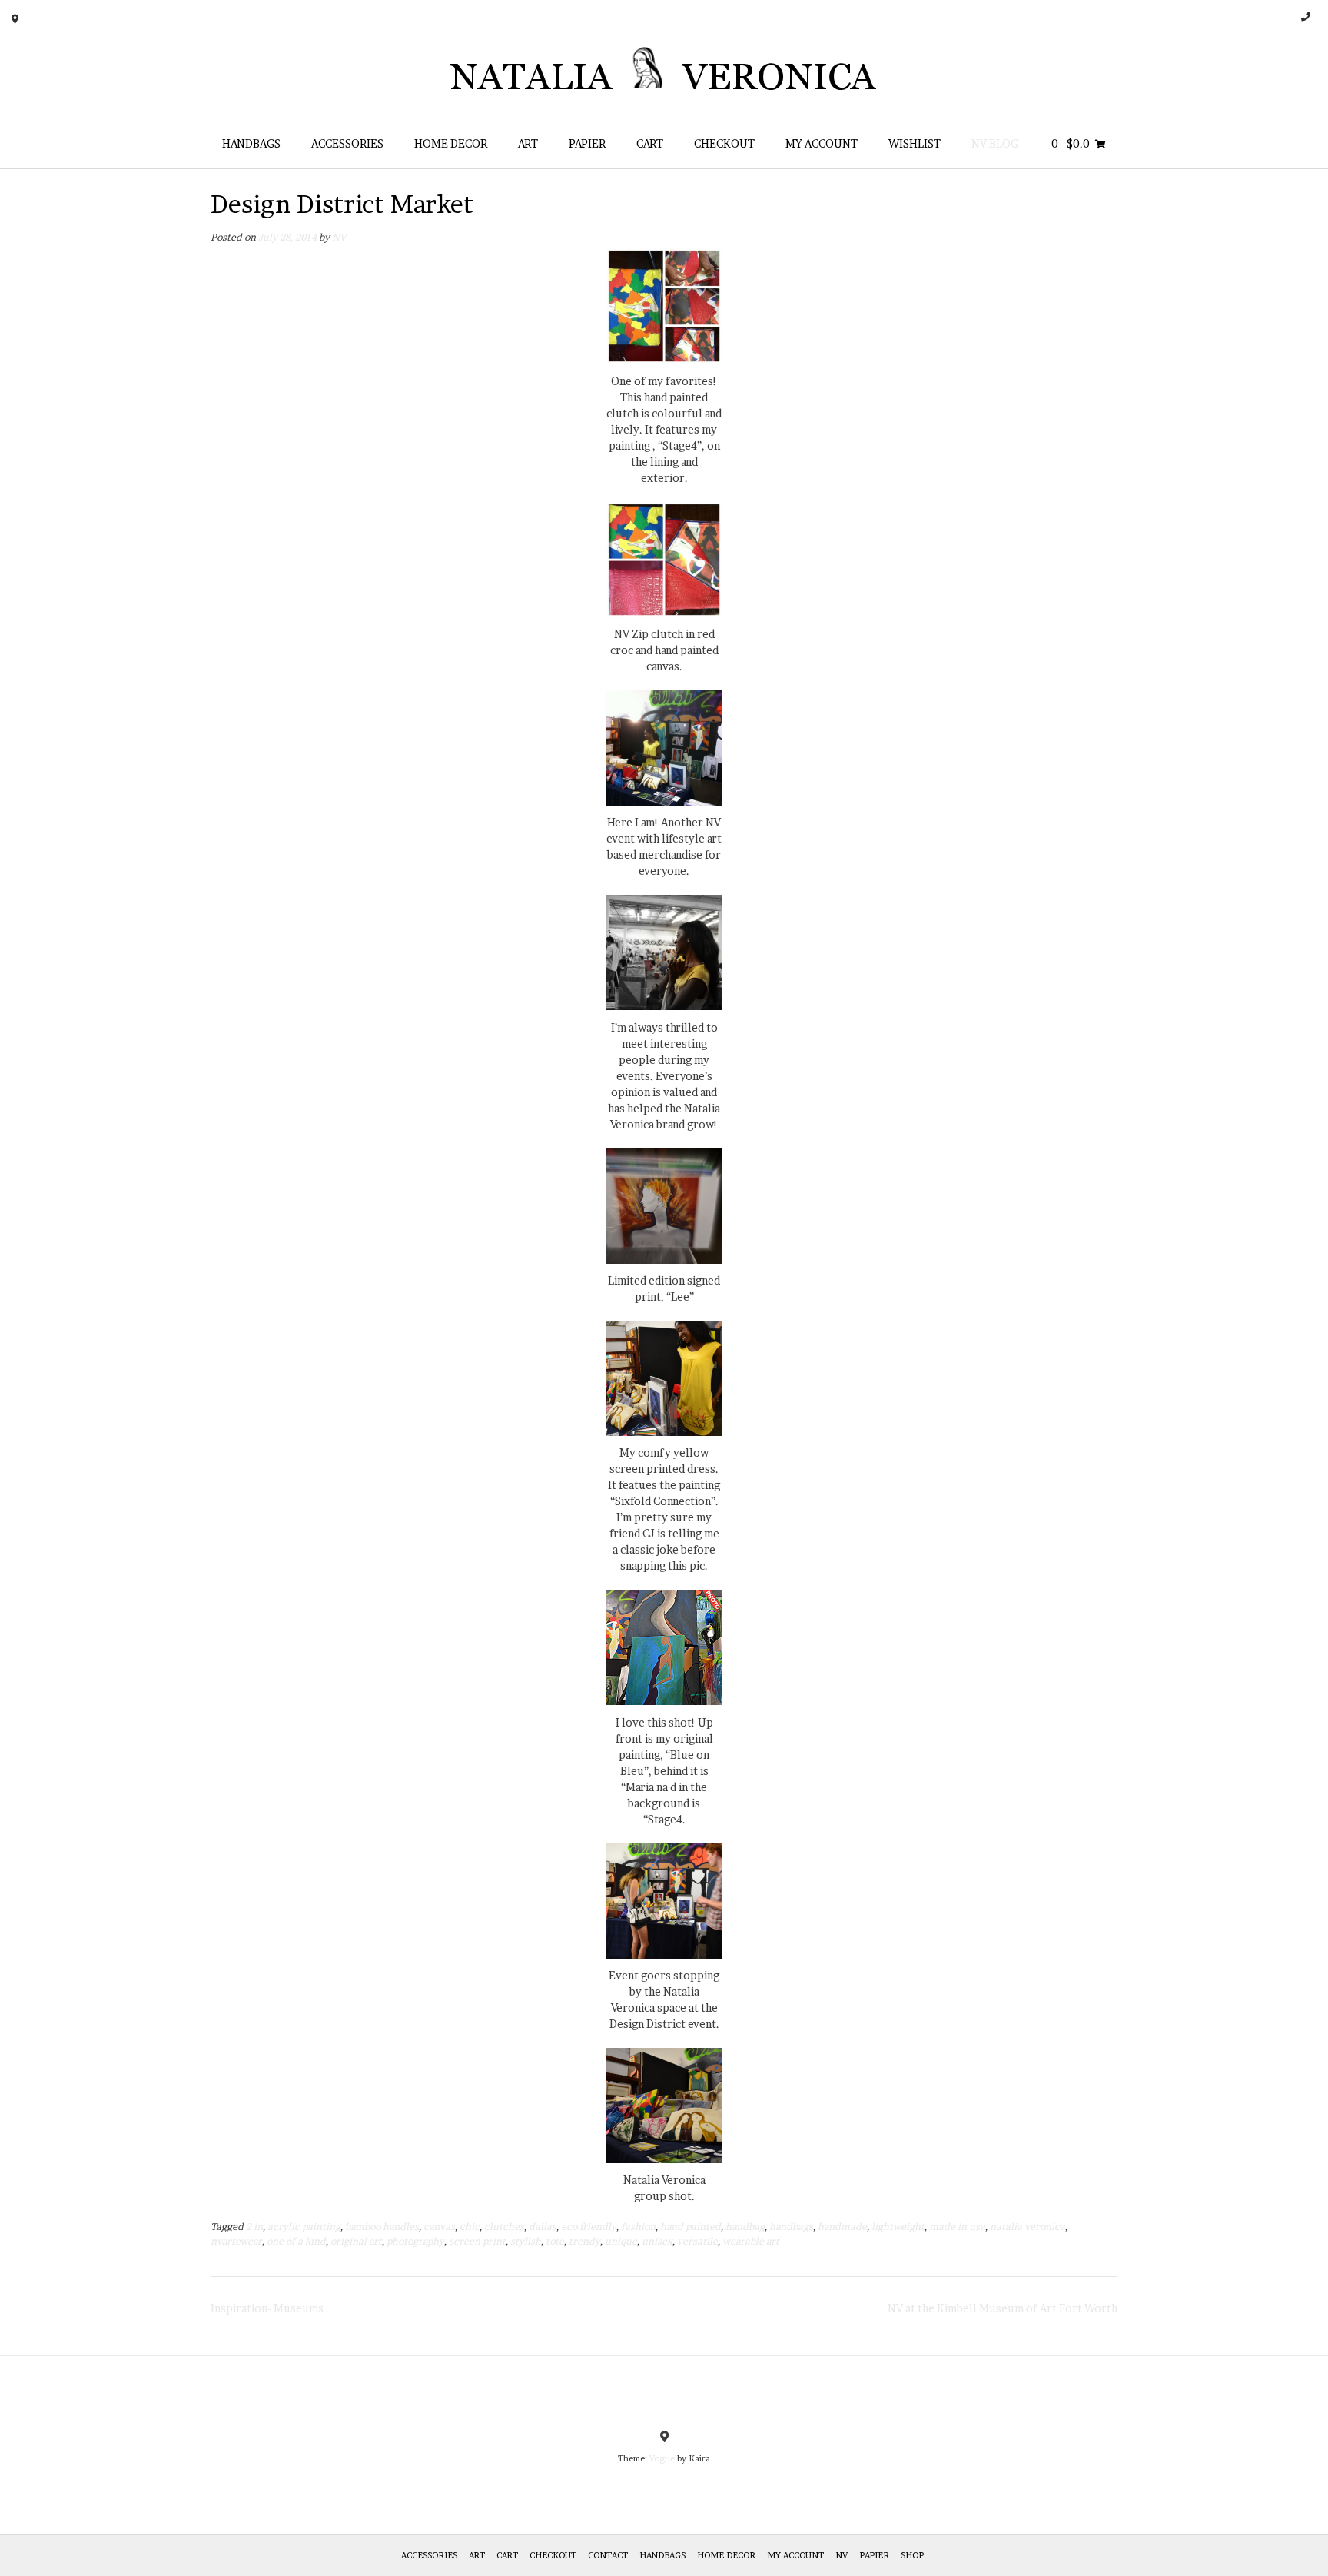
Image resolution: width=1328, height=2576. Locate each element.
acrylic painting (304, 2227)
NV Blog (995, 143)
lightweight (898, 2227)
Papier (587, 143)
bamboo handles (382, 2227)
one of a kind (296, 2241)
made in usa (957, 2227)
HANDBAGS (251, 143)
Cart (650, 143)
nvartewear (236, 2241)
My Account (822, 143)
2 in (254, 2227)
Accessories (347, 143)
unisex (657, 2241)
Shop (912, 2555)
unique (621, 2241)
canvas (439, 2227)
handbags (791, 2227)
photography (415, 2241)
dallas (543, 2227)
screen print (477, 2241)
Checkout (724, 143)
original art (356, 2241)
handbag (745, 2227)
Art (528, 143)
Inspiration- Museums (267, 2308)
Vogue (662, 2458)
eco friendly (589, 2227)
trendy (584, 2241)
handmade (842, 2227)
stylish (526, 2241)
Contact (608, 2555)
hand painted (691, 2227)
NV (339, 237)
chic (470, 2227)
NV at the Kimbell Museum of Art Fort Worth (1003, 2308)
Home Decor (451, 143)
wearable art (751, 2241)
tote (555, 2241)
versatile (697, 2241)
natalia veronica (1028, 2227)
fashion (638, 2227)
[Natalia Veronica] (664, 78)
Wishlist (915, 143)
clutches (504, 2227)
